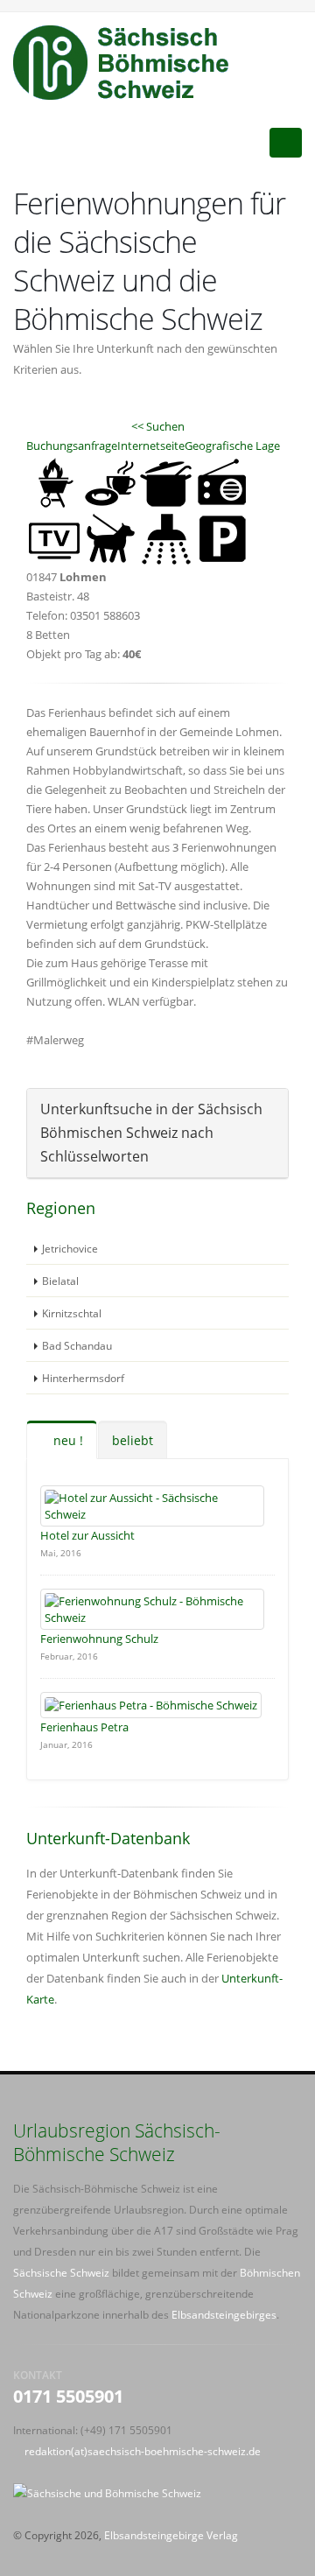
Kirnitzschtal (72, 1313)
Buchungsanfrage (72, 446)
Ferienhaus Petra (84, 1727)
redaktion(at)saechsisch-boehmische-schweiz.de (143, 2451)
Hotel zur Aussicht (87, 1535)
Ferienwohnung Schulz (99, 1639)
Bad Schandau (77, 1345)
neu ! (66, 1440)
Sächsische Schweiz (61, 2272)
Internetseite (151, 446)
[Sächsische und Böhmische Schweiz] (131, 62)
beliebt (133, 1440)
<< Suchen (158, 426)
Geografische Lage (232, 446)
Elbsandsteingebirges (224, 2314)
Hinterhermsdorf (83, 1378)
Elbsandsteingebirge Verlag (171, 2535)
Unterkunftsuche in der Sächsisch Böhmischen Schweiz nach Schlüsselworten (151, 1133)
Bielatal (60, 1281)
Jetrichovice (70, 1248)
